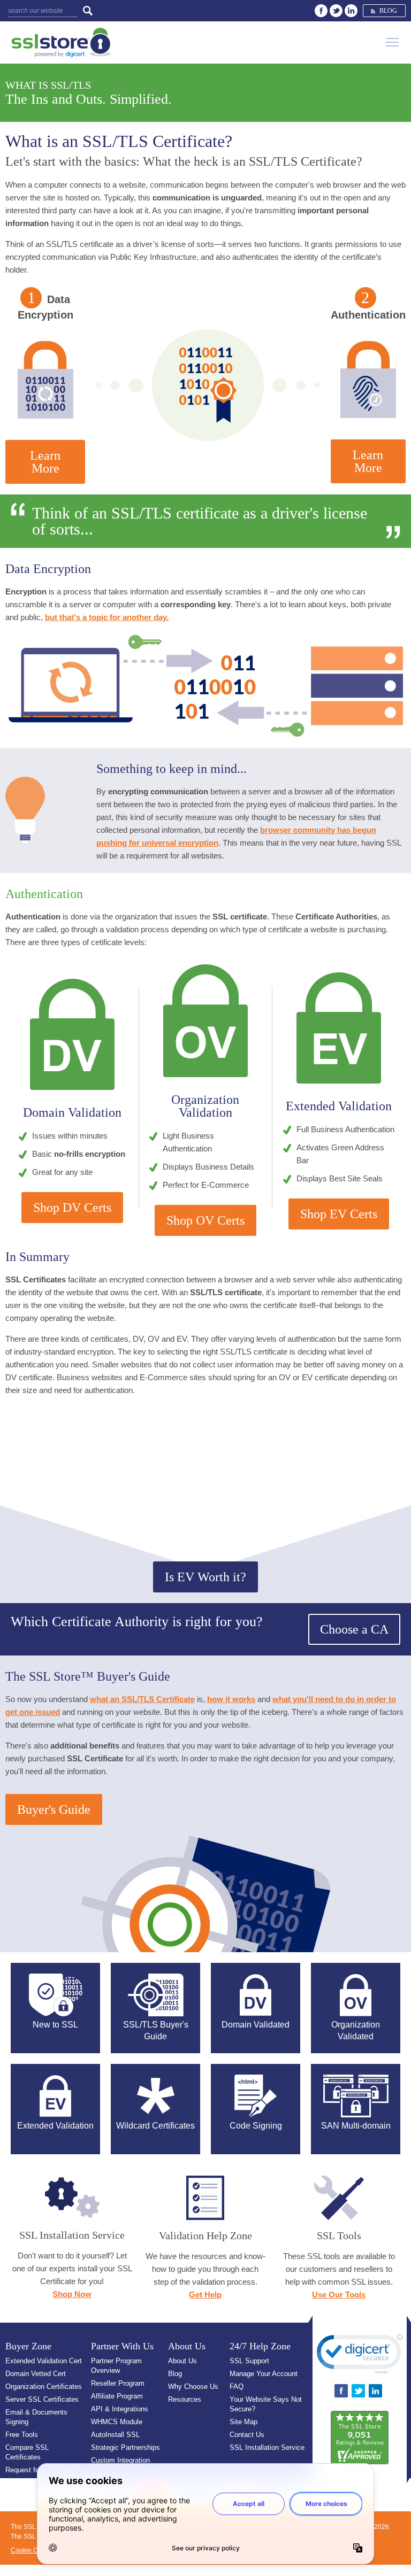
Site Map (243, 2422)
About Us (182, 2361)
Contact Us (247, 2435)
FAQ (237, 2387)
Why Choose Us (193, 2387)
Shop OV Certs (205, 1220)
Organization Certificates (44, 2387)
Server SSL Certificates (42, 2399)
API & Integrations (120, 2409)
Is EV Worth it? (205, 1577)
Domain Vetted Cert (36, 2374)
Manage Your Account (264, 2374)
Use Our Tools (339, 2295)
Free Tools (22, 2435)
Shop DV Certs (72, 1208)
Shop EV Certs (339, 1214)
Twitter (336, 11)
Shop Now (72, 2294)
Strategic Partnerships (125, 2447)
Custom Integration (120, 2460)
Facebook (321, 11)
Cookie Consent (34, 2550)
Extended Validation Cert (44, 2361)
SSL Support (249, 2361)
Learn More (45, 462)
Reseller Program (118, 2383)
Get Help (205, 2295)
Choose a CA (354, 1629)
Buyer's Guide (54, 1809)
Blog (388, 11)
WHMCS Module (117, 2422)
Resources (185, 2399)
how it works (231, 1699)
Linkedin (351, 11)
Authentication (368, 315)
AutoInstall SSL (115, 2435)
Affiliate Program (117, 2396)
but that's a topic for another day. (107, 617)
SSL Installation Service (267, 2447)
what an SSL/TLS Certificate (142, 1699)
